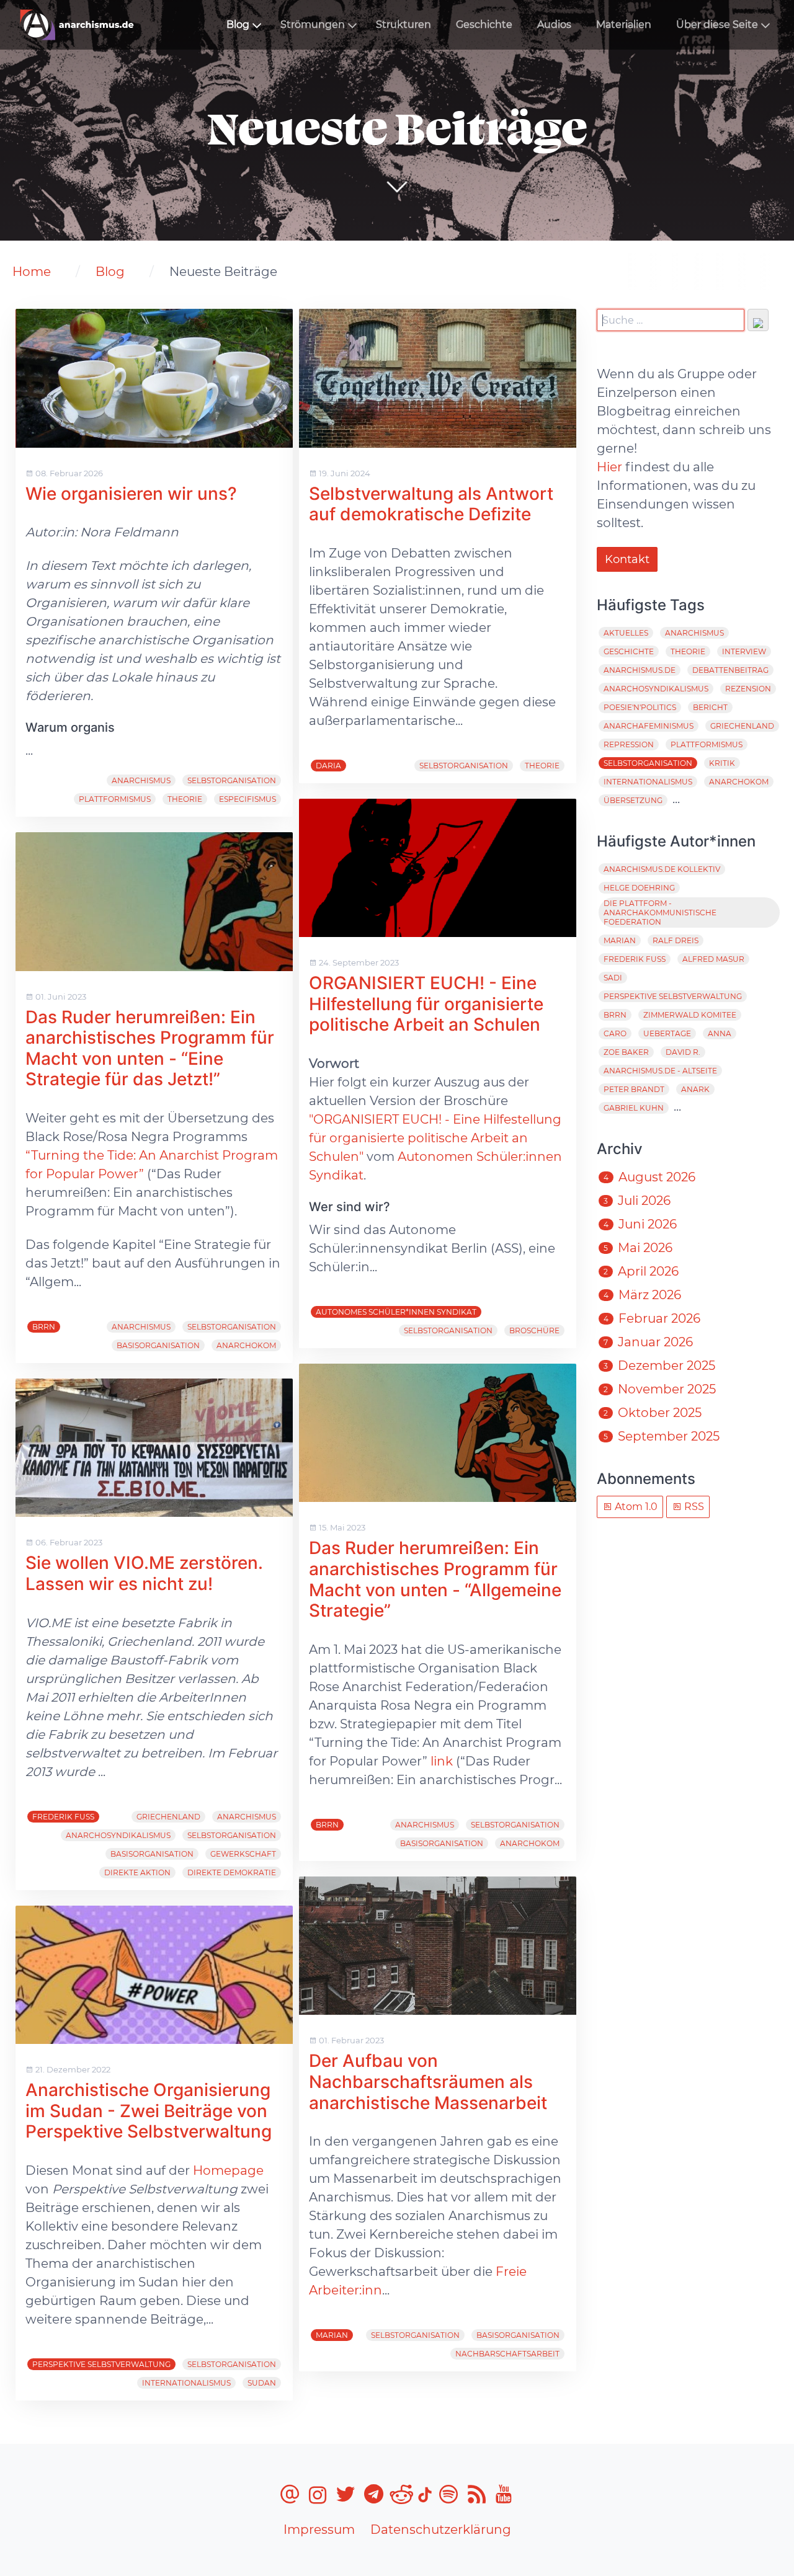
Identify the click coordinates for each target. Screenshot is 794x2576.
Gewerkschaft (243, 1854)
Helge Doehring (639, 888)
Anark (695, 1089)
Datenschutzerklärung (441, 2529)
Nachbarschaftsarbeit (507, 2354)
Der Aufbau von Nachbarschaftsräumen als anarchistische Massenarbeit (428, 2081)
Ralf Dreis (676, 940)
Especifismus (248, 799)
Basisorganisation (158, 1345)
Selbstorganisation (232, 780)
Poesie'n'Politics (640, 707)
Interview (744, 651)
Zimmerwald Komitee (690, 1015)
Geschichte (484, 24)
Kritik (722, 763)
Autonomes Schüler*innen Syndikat (396, 1312)
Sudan (262, 2383)
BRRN (44, 1327)
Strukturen (404, 24)
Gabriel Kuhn (634, 1108)
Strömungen (313, 24)
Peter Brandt (634, 1089)
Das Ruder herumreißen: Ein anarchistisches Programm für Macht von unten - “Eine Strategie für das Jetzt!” (150, 1048)
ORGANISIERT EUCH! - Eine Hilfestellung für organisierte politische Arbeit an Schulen (426, 1004)
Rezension (748, 689)
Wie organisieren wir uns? (131, 494)
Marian (332, 2335)
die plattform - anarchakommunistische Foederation (660, 913)
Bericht (710, 707)
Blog (238, 24)
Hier (609, 467)
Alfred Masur (713, 959)
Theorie (185, 799)
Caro (615, 1033)
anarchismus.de (640, 670)
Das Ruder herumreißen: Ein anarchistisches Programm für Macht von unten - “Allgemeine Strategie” (435, 1579)
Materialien (624, 24)
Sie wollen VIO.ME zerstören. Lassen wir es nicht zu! (144, 1573)
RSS (693, 1507)
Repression (629, 744)
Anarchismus (141, 780)
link (442, 1761)
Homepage (228, 2170)
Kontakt (627, 559)
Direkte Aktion (137, 1872)
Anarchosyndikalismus (118, 1835)
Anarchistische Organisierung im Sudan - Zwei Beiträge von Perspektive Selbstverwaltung (149, 2111)
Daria (328, 766)
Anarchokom (246, 1345)
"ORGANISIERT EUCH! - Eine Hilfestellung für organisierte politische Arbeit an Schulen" (435, 1138)
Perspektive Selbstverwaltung (101, 2364)
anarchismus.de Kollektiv (662, 869)
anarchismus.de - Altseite (660, 1071)
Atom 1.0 (635, 1507)
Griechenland (168, 1817)
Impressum (319, 2529)
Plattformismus (115, 799)
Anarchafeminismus (649, 726)
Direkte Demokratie (232, 1872)
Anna (720, 1033)
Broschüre (534, 1330)
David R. (683, 1052)
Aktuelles (626, 633)
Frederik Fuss (63, 1817)
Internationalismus (186, 2383)
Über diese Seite (717, 24)
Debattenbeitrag (730, 670)
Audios (554, 24)
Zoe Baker (626, 1052)
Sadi (613, 978)
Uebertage (667, 1033)
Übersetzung (633, 800)
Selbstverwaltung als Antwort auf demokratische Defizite (431, 504)
